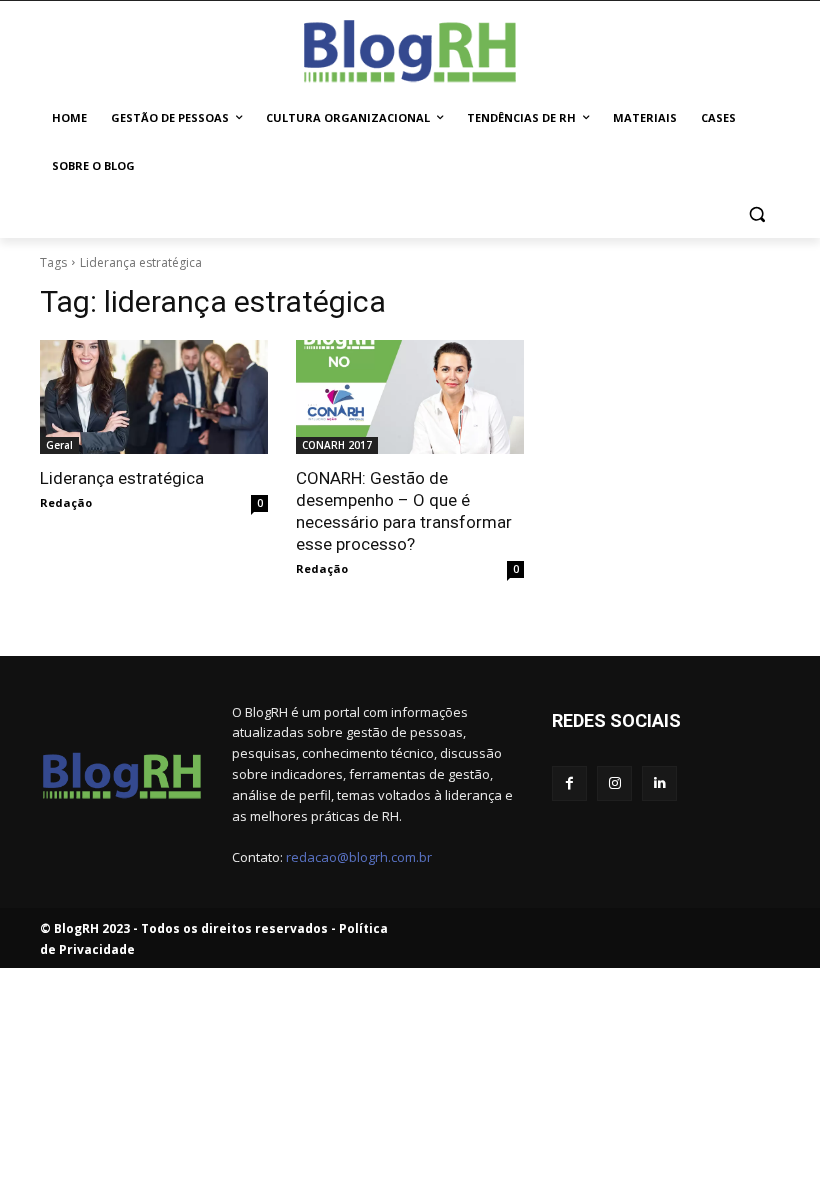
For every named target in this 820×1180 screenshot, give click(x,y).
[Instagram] (614, 783)
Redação (66, 502)
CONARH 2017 (337, 445)
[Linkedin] (659, 783)
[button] (756, 214)
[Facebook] (569, 783)
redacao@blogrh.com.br (359, 857)
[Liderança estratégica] (154, 397)
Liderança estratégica (122, 478)
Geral (59, 445)
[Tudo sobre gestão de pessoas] (410, 47)
